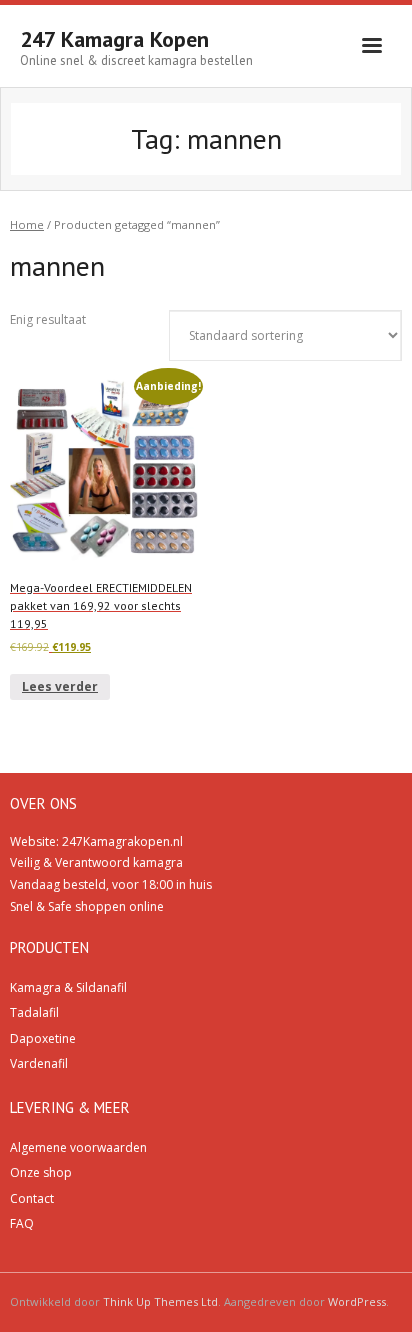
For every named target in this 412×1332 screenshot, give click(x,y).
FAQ (22, 1223)
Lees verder (60, 686)
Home (27, 224)
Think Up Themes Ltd (160, 1301)
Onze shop (41, 1172)
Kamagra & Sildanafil (68, 987)
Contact (32, 1198)
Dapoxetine (43, 1038)
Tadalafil (34, 1012)
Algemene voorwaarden (78, 1147)
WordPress (357, 1301)
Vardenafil (39, 1063)
